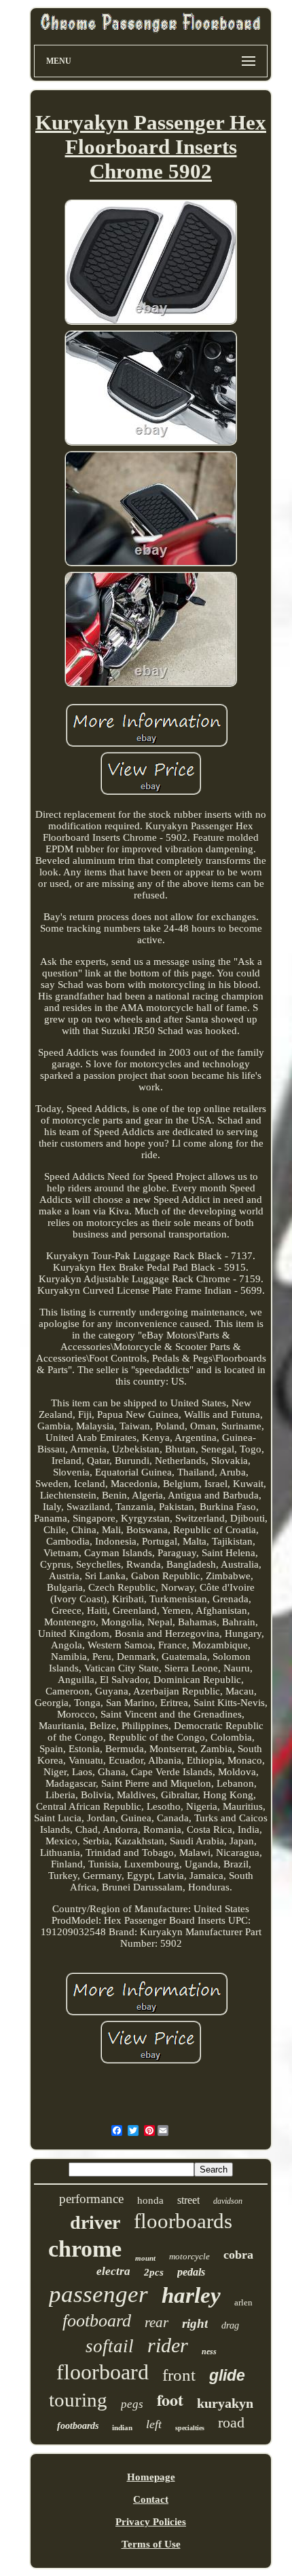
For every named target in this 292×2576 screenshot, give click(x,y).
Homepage (151, 2477)
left (154, 2424)
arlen (243, 2302)
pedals (191, 2272)
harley (191, 2295)
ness (209, 2352)
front (179, 2375)
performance (91, 2199)
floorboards (183, 2221)
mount (145, 2258)
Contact (151, 2499)
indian (122, 2428)
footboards (78, 2426)
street (188, 2200)
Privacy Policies (151, 2522)
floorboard (103, 2372)
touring (78, 2400)
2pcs (154, 2272)
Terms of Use (151, 2544)
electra (113, 2271)
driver (95, 2222)
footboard (97, 2321)
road (231, 2422)
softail (110, 2346)
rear (157, 2322)
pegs (132, 2404)
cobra (238, 2255)
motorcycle (189, 2256)
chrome (85, 2249)
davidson (228, 2201)
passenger (98, 2294)
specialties (190, 2428)
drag (230, 2325)
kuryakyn (225, 2403)
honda (150, 2200)
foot (170, 2399)
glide (227, 2375)
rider (168, 2345)
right (195, 2323)
